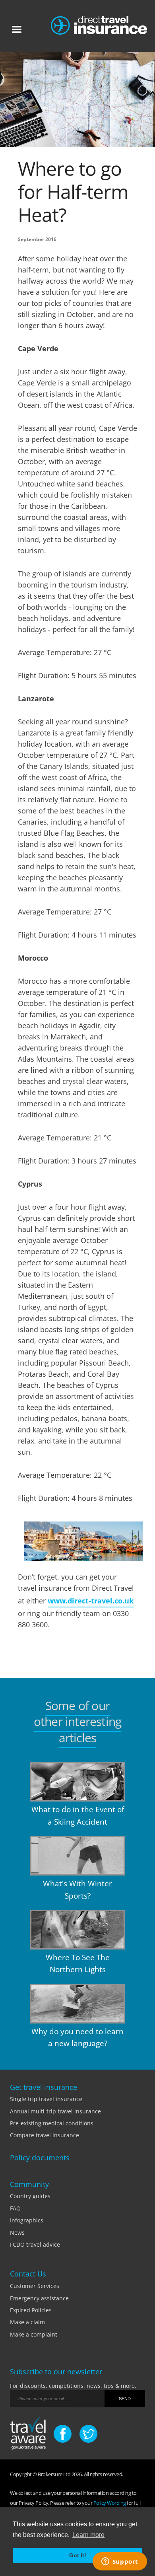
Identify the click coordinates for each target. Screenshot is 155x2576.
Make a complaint (34, 2334)
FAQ (15, 2208)
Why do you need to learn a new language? (77, 2037)
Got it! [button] (78, 2555)
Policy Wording (110, 2503)
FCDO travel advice (35, 2244)
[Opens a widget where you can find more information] (120, 2562)
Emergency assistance (39, 2298)
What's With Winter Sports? (77, 1889)
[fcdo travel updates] (28, 2435)
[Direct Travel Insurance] (99, 23)
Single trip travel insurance (46, 2099)
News (17, 2233)
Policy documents (40, 2158)
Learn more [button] (88, 2535)
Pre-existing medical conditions (52, 2123)
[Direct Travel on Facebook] (63, 2434)
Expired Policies (31, 2310)
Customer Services (35, 2286)
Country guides (30, 2196)
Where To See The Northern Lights (78, 1963)
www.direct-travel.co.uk (91, 1601)
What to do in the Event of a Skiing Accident (78, 1815)
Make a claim (27, 2322)
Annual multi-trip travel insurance (55, 2111)
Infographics (27, 2220)
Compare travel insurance (45, 2135)
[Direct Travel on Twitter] (88, 2434)
